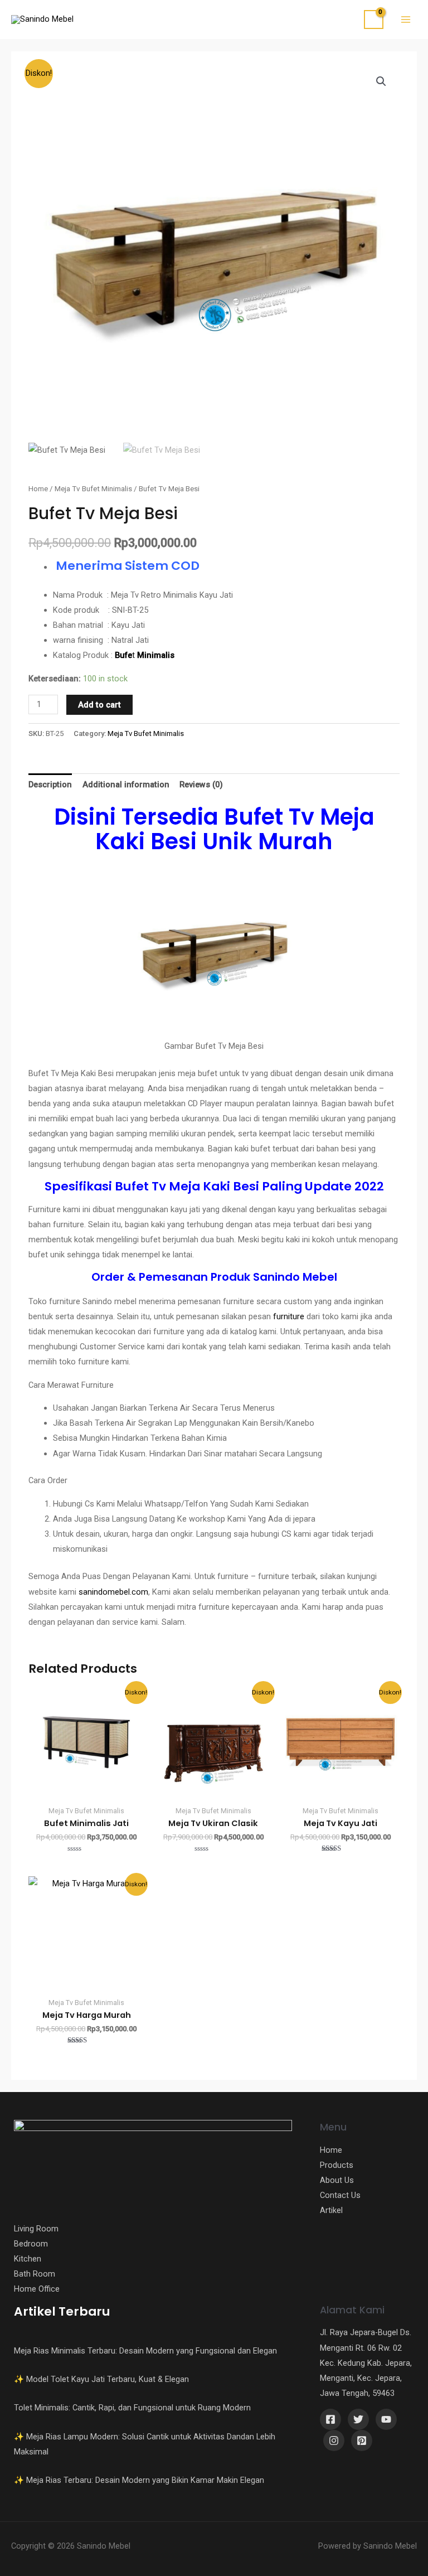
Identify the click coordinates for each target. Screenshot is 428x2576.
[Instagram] (334, 2441)
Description (50, 785)
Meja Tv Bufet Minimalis (93, 489)
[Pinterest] (362, 2441)
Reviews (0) (201, 785)
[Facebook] (330, 2419)
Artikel (331, 2210)
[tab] (50, 785)
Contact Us (340, 2195)
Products (337, 2165)
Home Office (37, 2289)
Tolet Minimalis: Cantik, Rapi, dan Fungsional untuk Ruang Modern (132, 2408)
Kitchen (28, 2259)
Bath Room (35, 2274)
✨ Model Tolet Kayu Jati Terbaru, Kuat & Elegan (101, 2379)
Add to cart (99, 705)
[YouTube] (386, 2419)
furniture (289, 1316)
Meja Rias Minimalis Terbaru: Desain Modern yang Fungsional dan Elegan (145, 2351)
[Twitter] (358, 2419)
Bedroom (31, 2244)
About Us (337, 2180)
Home (38, 489)
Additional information (126, 785)
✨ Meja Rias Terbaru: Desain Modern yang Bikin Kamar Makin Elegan (139, 2480)
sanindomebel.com (113, 1592)
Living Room (36, 2229)
